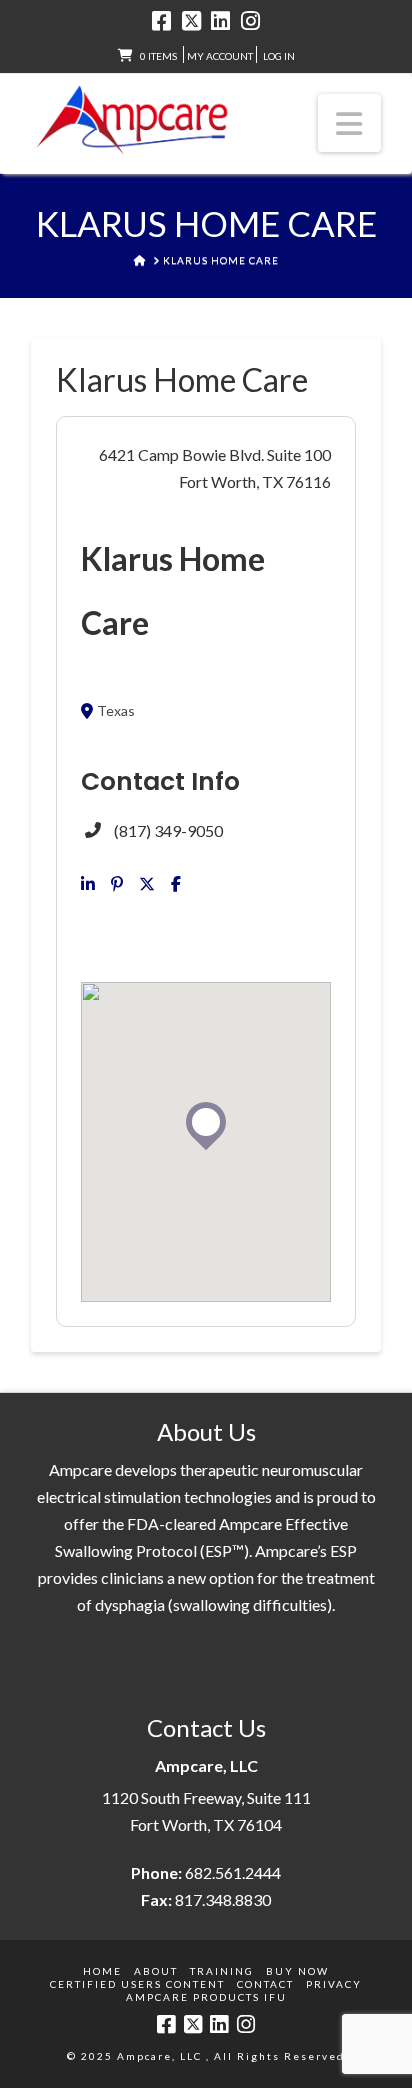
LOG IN (279, 56)
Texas (116, 711)
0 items (158, 56)
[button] (350, 123)
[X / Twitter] (191, 21)
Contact (265, 1984)
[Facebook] (161, 21)
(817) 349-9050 (168, 830)
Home (102, 1971)
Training (222, 1971)
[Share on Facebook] (176, 884)
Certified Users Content (137, 1984)
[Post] (147, 884)
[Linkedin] (88, 884)
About (156, 1971)
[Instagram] (250, 21)
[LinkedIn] (220, 21)
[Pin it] (117, 884)
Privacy (334, 1984)
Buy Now (297, 1971)
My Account (220, 56)
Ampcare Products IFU (206, 1997)
